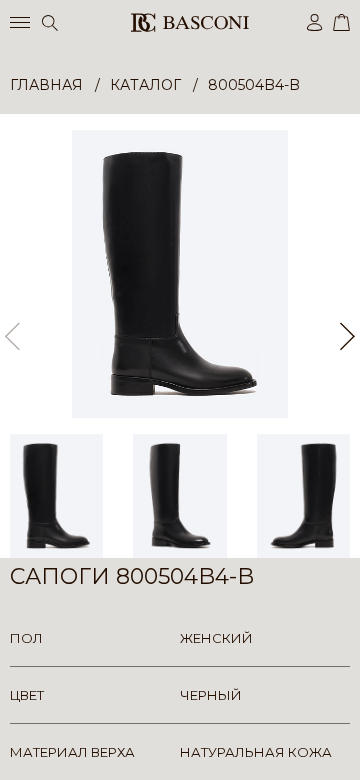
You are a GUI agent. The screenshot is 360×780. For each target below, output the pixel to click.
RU (346, 747)
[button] (347, 336)
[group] (180, 274)
